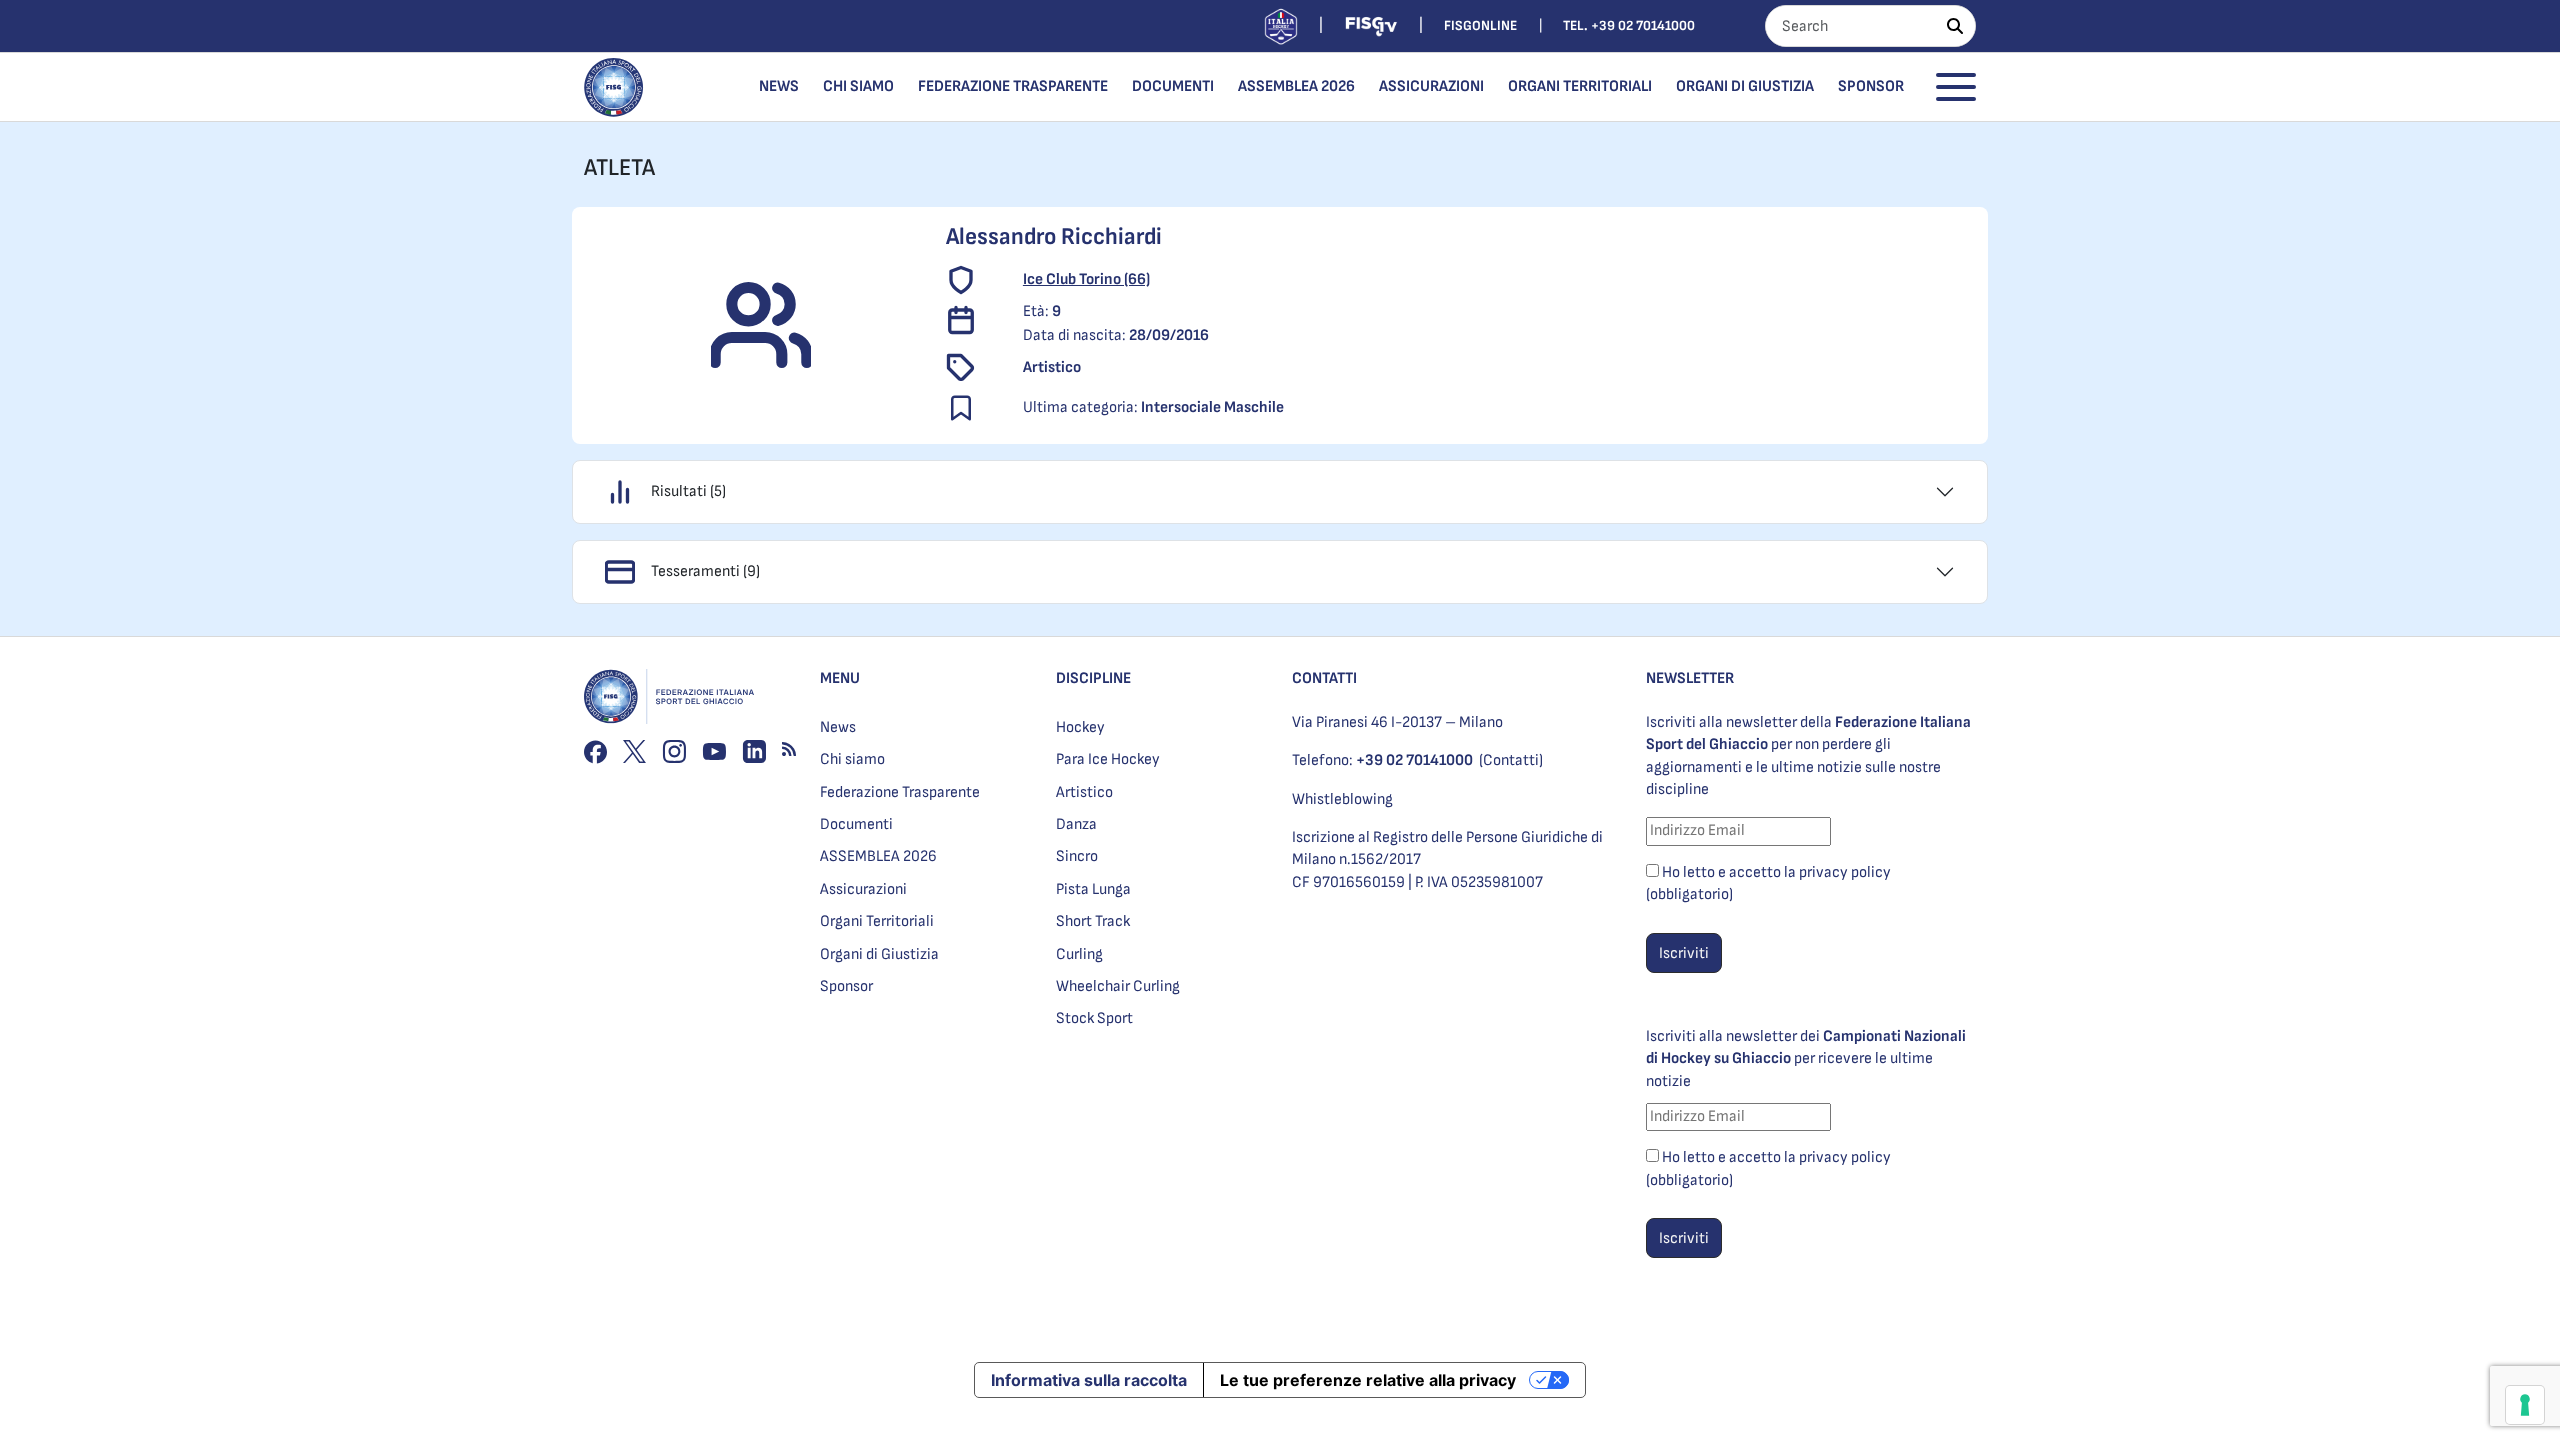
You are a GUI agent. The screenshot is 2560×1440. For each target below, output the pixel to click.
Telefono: (1382, 760)
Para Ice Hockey (1108, 759)
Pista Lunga (1093, 889)
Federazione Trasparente (1013, 86)
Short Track (1093, 921)
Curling (1079, 954)
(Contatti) (1511, 760)
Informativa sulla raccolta (1089, 1380)
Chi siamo (858, 86)
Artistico (1084, 792)
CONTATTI (1324, 678)
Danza (1076, 824)
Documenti (1173, 86)
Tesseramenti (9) (705, 571)
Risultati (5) (688, 491)
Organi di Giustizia (1745, 86)
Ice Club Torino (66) (1086, 279)
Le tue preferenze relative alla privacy (1368, 1380)
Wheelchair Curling (1118, 986)
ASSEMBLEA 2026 (1296, 86)
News (779, 86)
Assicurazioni (1431, 86)
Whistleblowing (1342, 799)
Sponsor (1871, 86)
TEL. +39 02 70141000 (1629, 25)
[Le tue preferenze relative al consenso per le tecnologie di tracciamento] (2525, 1405)
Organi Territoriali (1580, 86)
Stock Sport (1094, 1018)
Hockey (1080, 727)
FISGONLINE (1480, 25)
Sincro (1077, 856)
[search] (1955, 26)
